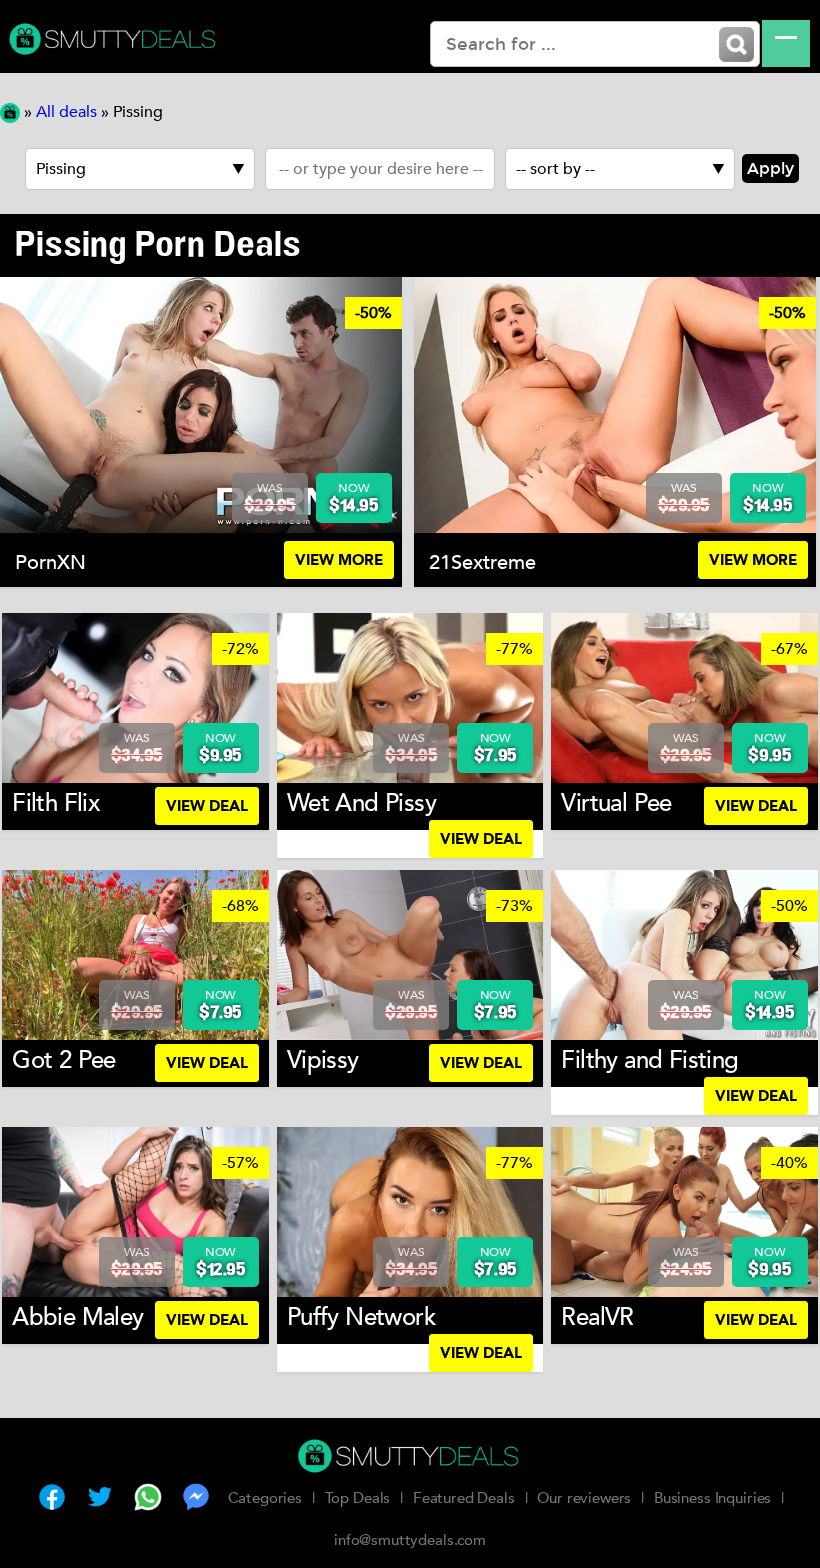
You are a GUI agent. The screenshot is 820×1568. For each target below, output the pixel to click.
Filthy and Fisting (649, 1060)
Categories (265, 1498)
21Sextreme (482, 562)
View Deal (207, 806)
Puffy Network (361, 1317)
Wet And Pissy (361, 803)
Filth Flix (55, 803)
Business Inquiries (712, 1498)
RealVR (597, 1317)
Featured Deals (464, 1498)
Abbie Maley (77, 1317)
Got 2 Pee (64, 1060)
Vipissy (323, 1060)
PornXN (50, 562)
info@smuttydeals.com (410, 1540)
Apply (770, 168)
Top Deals (358, 1498)
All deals (66, 112)
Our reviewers (584, 1498)
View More (339, 560)
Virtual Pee (616, 803)
